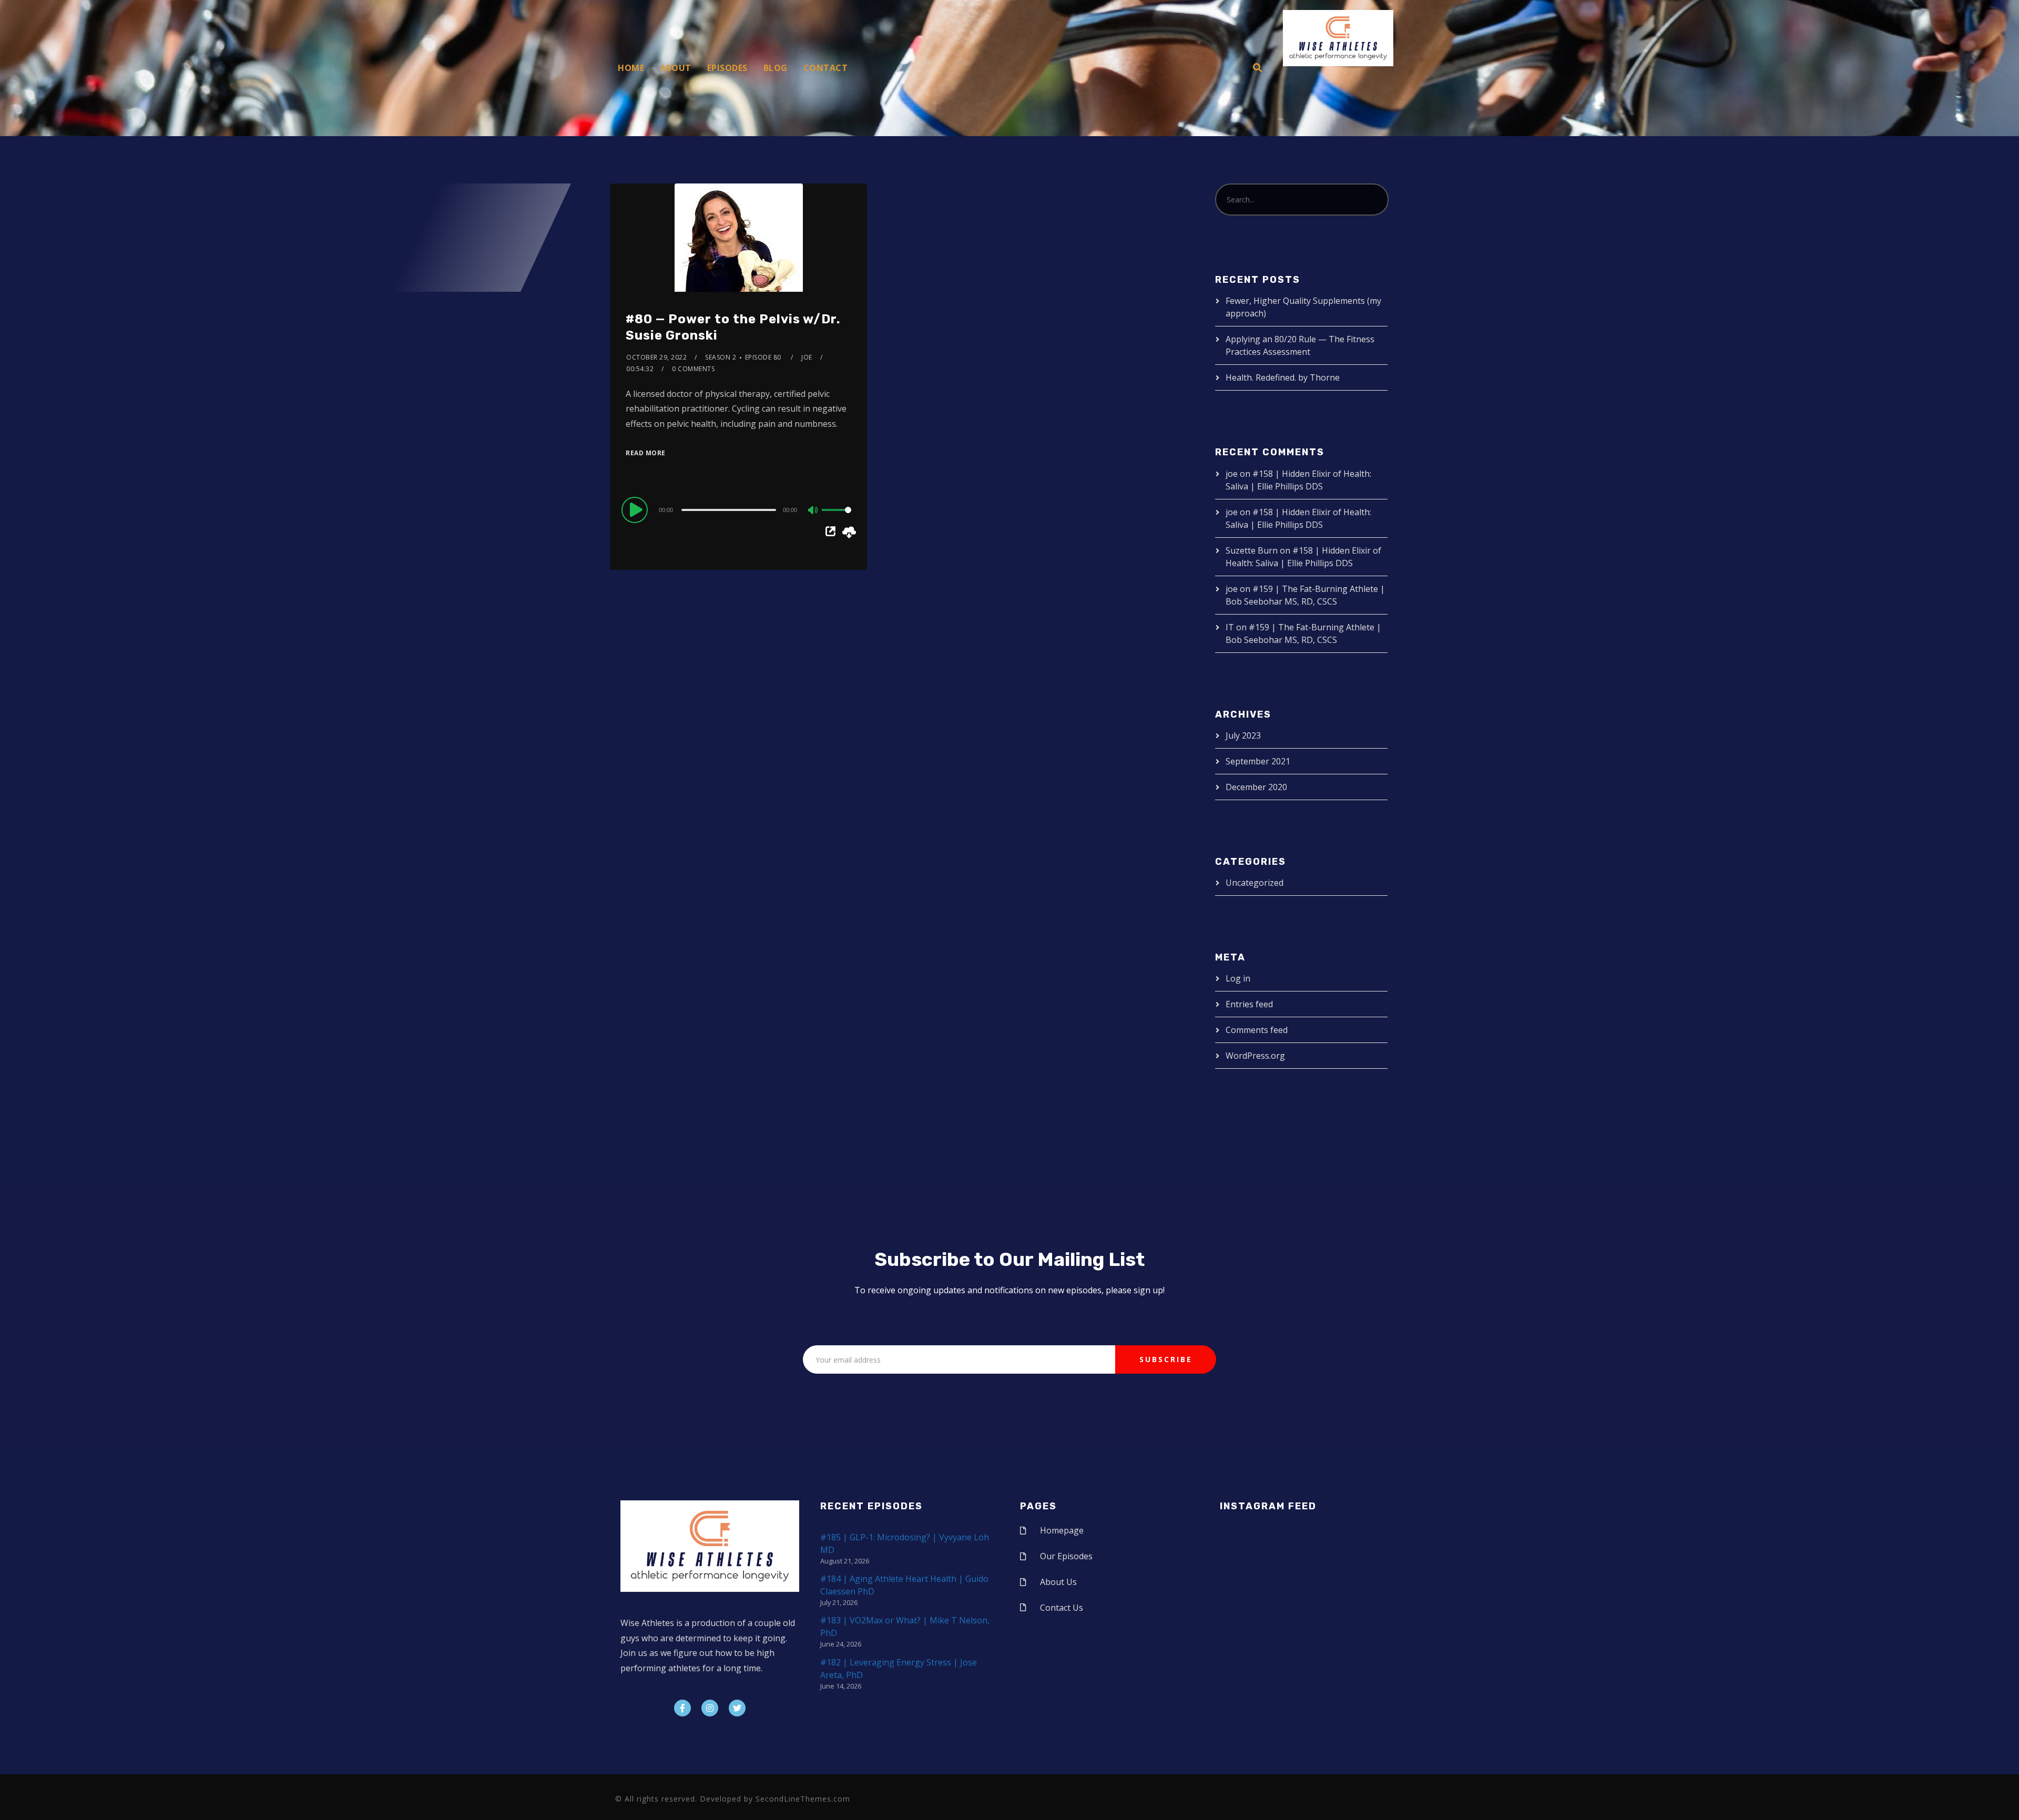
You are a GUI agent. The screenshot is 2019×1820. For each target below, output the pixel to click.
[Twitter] (737, 1708)
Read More (646, 453)
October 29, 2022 (656, 357)
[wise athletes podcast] (1338, 42)
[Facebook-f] (682, 1708)
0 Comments (693, 369)
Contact (826, 68)
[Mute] (813, 511)
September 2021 (1258, 761)
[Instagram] (710, 1708)
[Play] (636, 509)
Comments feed (1257, 1030)
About (676, 68)
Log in (1238, 978)
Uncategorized (1255, 883)
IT (1230, 627)
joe (807, 357)
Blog (776, 68)
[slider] (837, 518)
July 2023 (1243, 735)
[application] (738, 509)
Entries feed (1249, 1004)
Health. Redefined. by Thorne (1283, 377)
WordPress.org (1255, 1056)
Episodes (727, 68)
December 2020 (1256, 787)
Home (631, 68)
